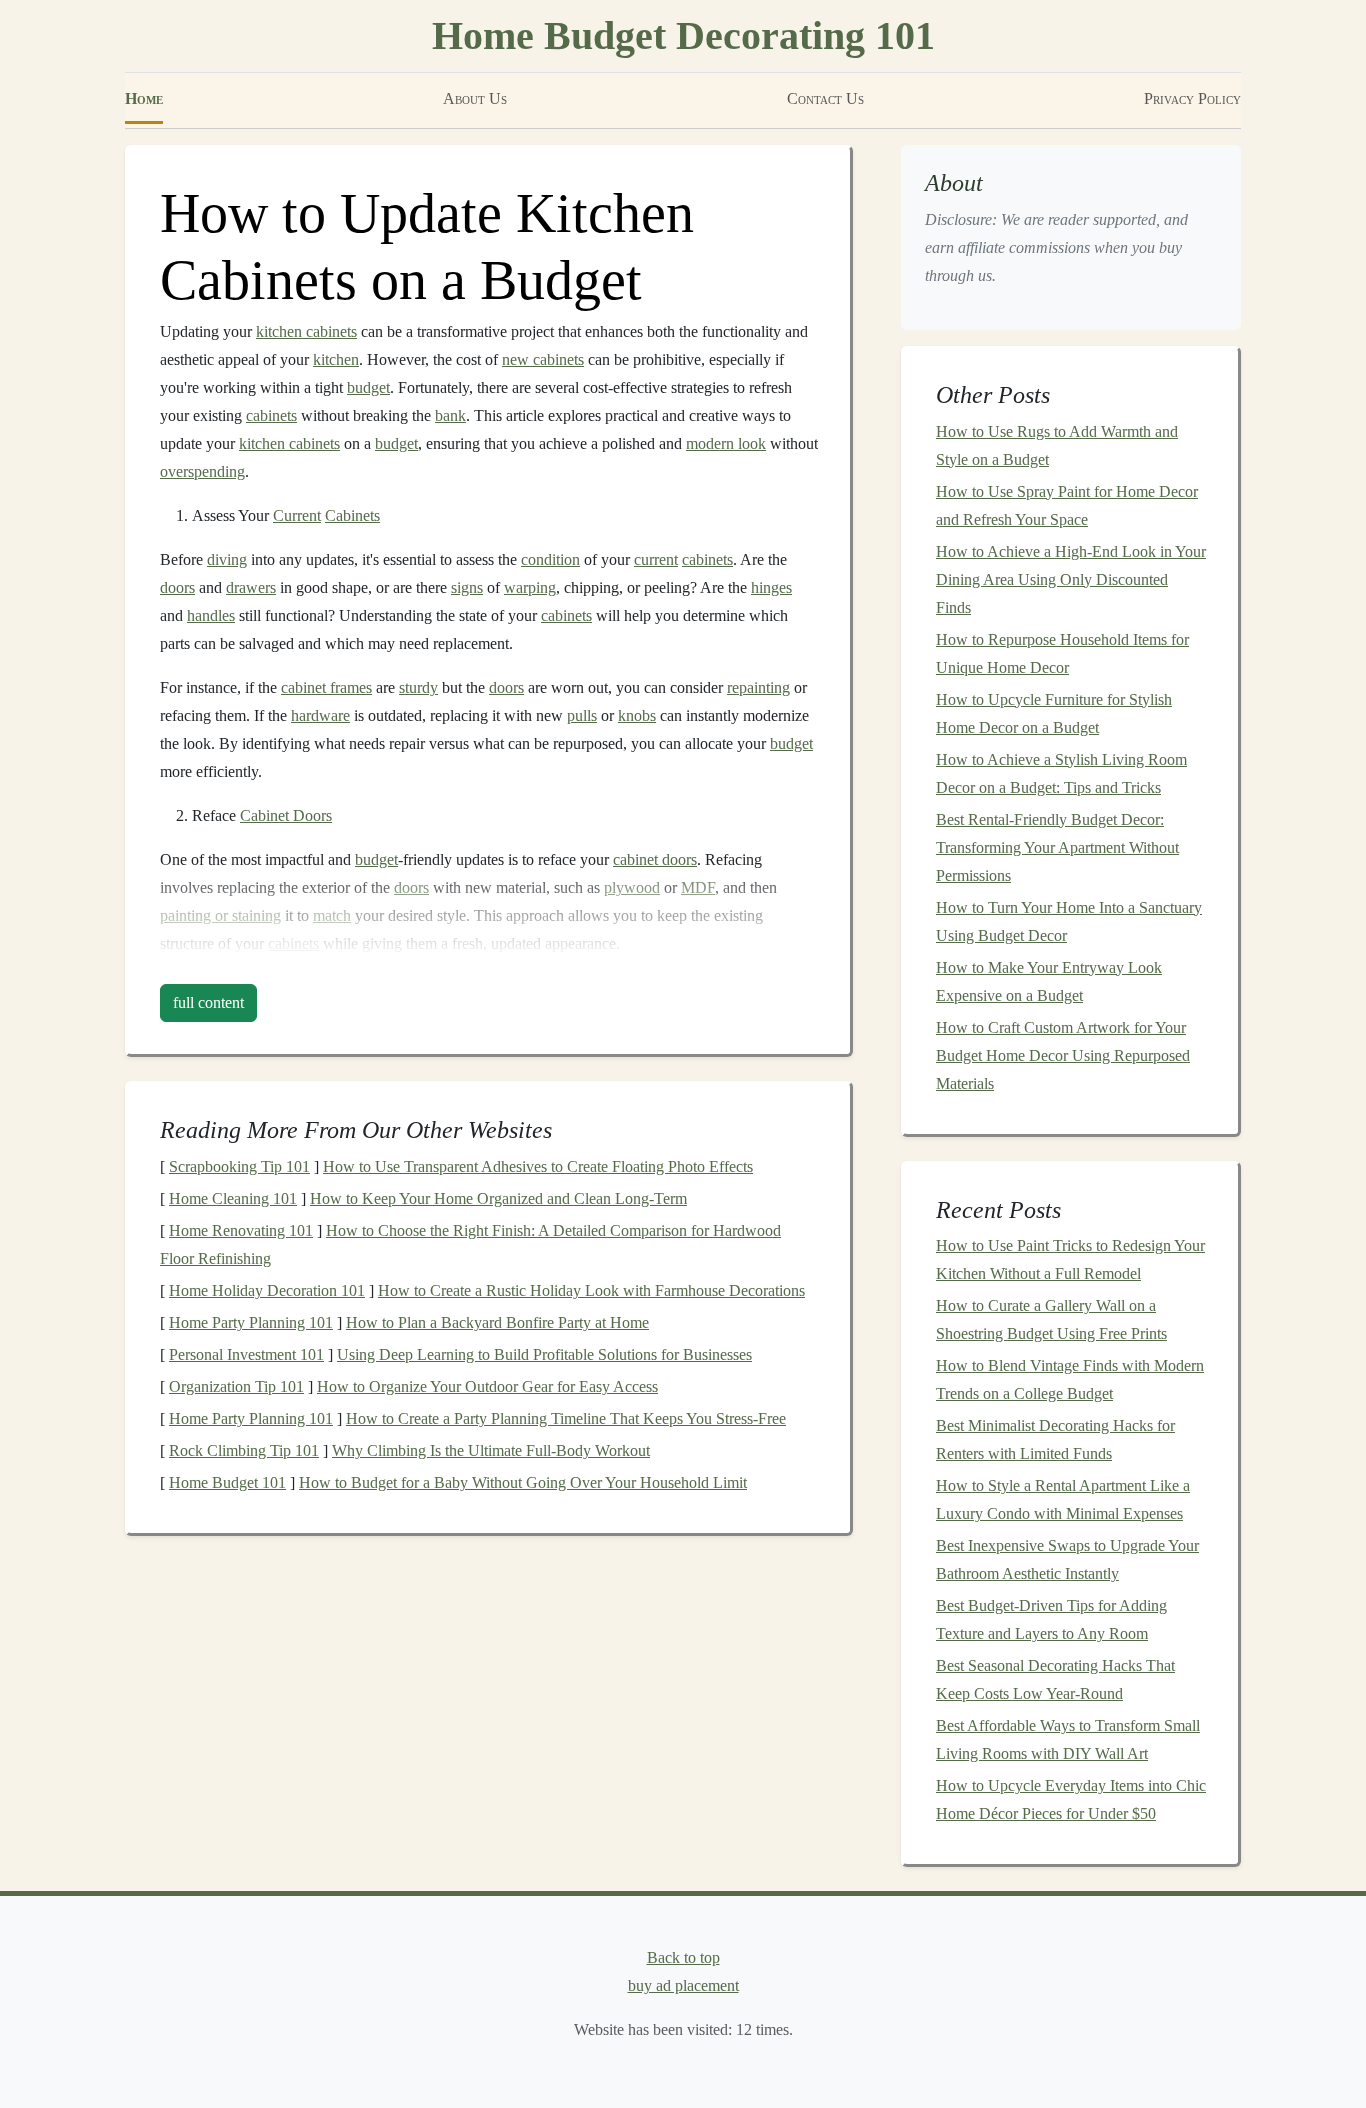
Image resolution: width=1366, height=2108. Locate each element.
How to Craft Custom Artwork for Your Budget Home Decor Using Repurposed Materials (1063, 1055)
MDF (698, 887)
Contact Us (825, 98)
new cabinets (543, 359)
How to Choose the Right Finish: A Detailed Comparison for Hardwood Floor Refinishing (470, 1244)
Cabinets (352, 515)
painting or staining (220, 915)
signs (467, 587)
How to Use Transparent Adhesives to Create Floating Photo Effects (538, 1166)
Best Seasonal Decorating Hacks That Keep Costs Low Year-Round (1055, 1679)
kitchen (336, 359)
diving (227, 559)
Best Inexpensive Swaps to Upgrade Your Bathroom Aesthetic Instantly (1067, 1559)
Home (144, 98)
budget (368, 387)
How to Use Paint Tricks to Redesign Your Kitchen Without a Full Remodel (1070, 1259)
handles (211, 615)
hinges (771, 587)
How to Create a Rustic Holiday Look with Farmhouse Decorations (591, 1290)
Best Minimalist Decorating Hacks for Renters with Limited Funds (1055, 1439)
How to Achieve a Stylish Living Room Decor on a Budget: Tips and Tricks (1061, 773)
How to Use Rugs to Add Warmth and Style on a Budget (1057, 445)
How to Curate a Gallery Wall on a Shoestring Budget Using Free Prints (1051, 1319)
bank (450, 415)
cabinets (271, 415)
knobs (637, 715)
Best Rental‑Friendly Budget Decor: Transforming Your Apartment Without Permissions (1057, 847)
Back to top (683, 1957)
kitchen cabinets (306, 331)
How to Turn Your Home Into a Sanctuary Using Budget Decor (1069, 921)
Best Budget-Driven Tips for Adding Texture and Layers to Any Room (1051, 1619)
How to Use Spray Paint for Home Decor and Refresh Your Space (1067, 505)
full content (208, 1002)
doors (177, 587)
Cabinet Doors (286, 815)
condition (550, 559)
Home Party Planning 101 (251, 1322)
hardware (320, 715)
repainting (758, 687)
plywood (632, 887)
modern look (726, 443)
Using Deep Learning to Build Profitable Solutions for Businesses (544, 1354)
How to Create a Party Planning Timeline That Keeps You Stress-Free (566, 1418)
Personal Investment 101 (246, 1354)
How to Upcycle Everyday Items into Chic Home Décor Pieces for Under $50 (1071, 1799)
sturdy (418, 687)
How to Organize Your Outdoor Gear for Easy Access (487, 1386)
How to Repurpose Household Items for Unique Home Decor (1062, 653)
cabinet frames (326, 687)
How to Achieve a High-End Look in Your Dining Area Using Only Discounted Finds (1071, 579)
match (332, 915)
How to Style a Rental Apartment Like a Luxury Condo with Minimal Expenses (1063, 1499)
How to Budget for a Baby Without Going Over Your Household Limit (523, 1482)
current (656, 559)
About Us (475, 98)
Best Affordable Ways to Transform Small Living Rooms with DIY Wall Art (1068, 1739)
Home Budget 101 (227, 1482)
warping (530, 587)
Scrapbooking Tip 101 (239, 1166)
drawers (251, 587)
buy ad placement (683, 1985)
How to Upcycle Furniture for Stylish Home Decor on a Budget (1054, 713)
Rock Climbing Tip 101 (244, 1450)
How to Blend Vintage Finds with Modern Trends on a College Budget (1070, 1379)
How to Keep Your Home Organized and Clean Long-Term (498, 1198)
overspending (202, 471)
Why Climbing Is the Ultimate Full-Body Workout (491, 1450)
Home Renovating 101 (241, 1230)
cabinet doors (655, 859)
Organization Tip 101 (236, 1386)
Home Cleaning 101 (233, 1198)
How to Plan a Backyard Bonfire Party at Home (497, 1322)
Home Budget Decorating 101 (683, 35)
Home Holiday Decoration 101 (267, 1290)
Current (297, 515)
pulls (582, 715)
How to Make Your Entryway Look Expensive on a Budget (1049, 981)
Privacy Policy (1192, 98)
